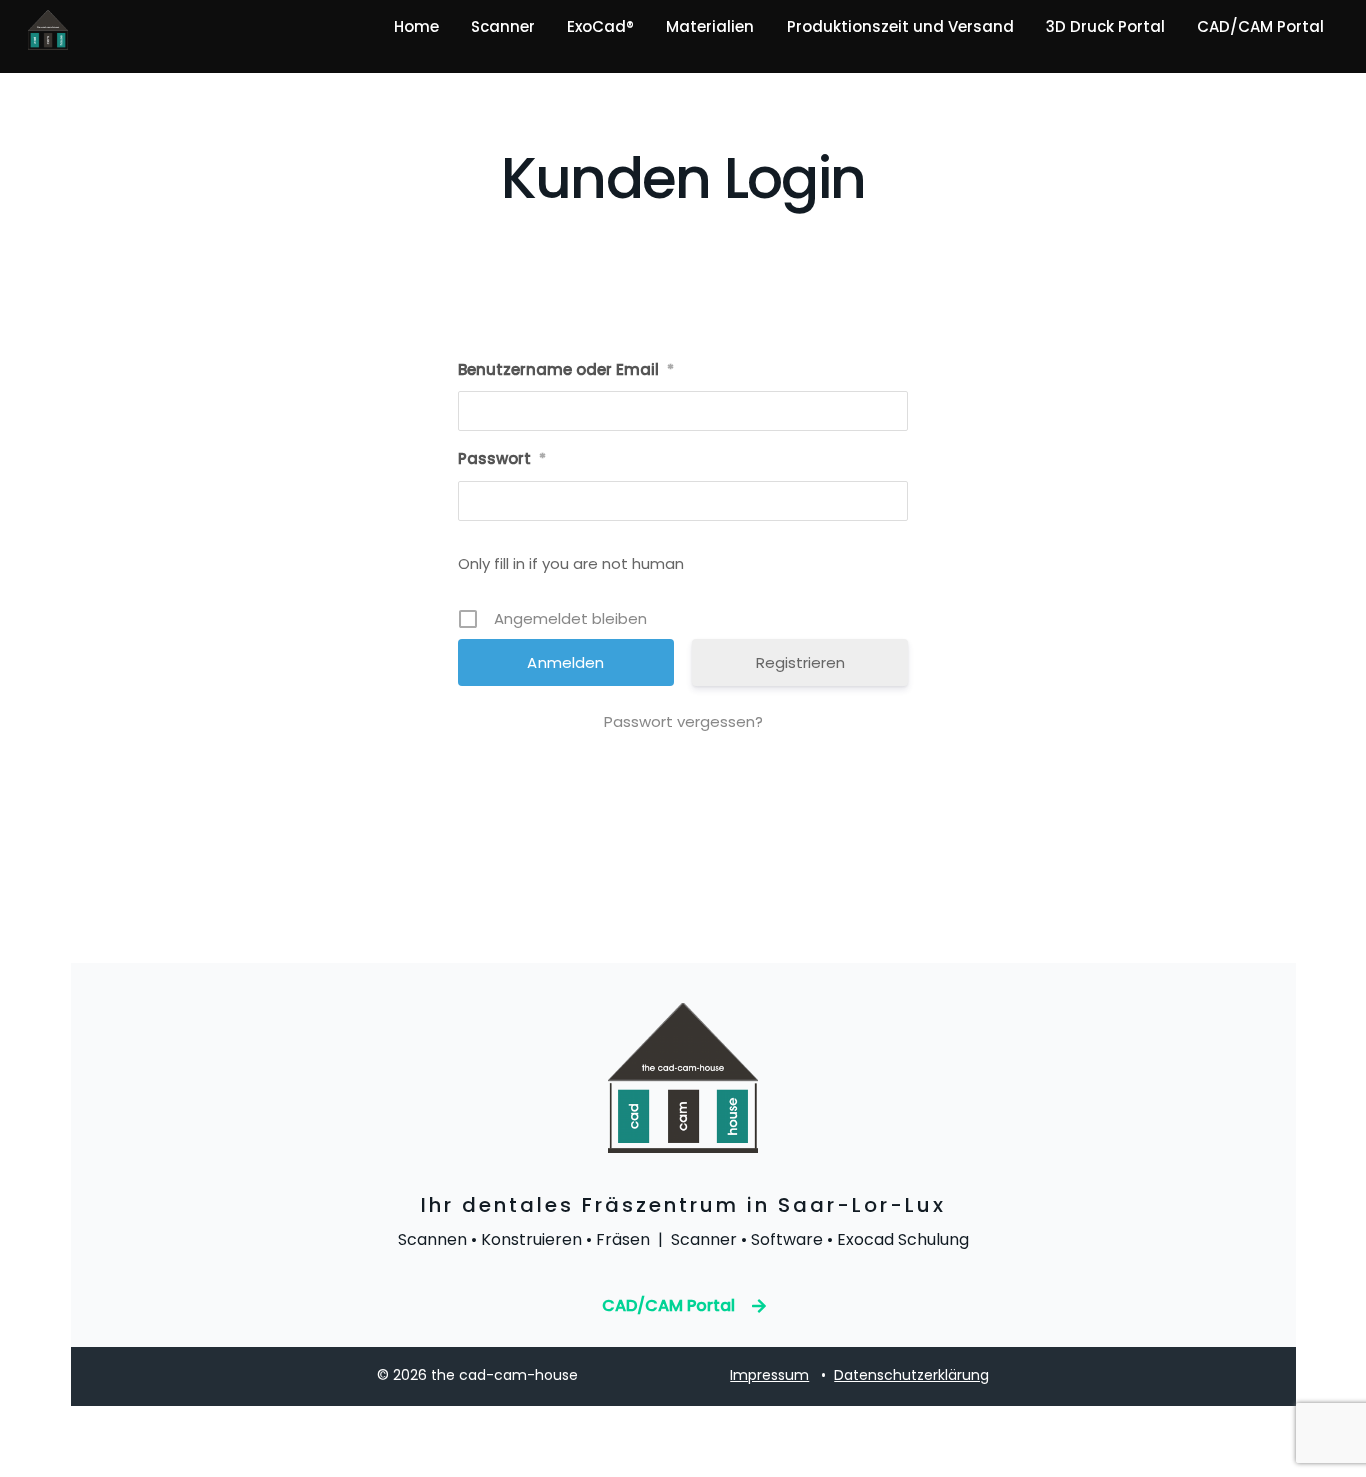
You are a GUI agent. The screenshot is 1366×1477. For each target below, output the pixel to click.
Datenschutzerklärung (911, 1375)
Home (416, 26)
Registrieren (800, 662)
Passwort (502, 458)
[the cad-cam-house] (48, 41)
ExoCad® (600, 26)
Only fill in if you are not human (571, 563)
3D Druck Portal (1105, 26)
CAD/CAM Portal (1260, 26)
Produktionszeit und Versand (900, 26)
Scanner (503, 26)
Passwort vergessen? (683, 721)
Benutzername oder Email (566, 369)
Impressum (769, 1375)
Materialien (710, 26)
